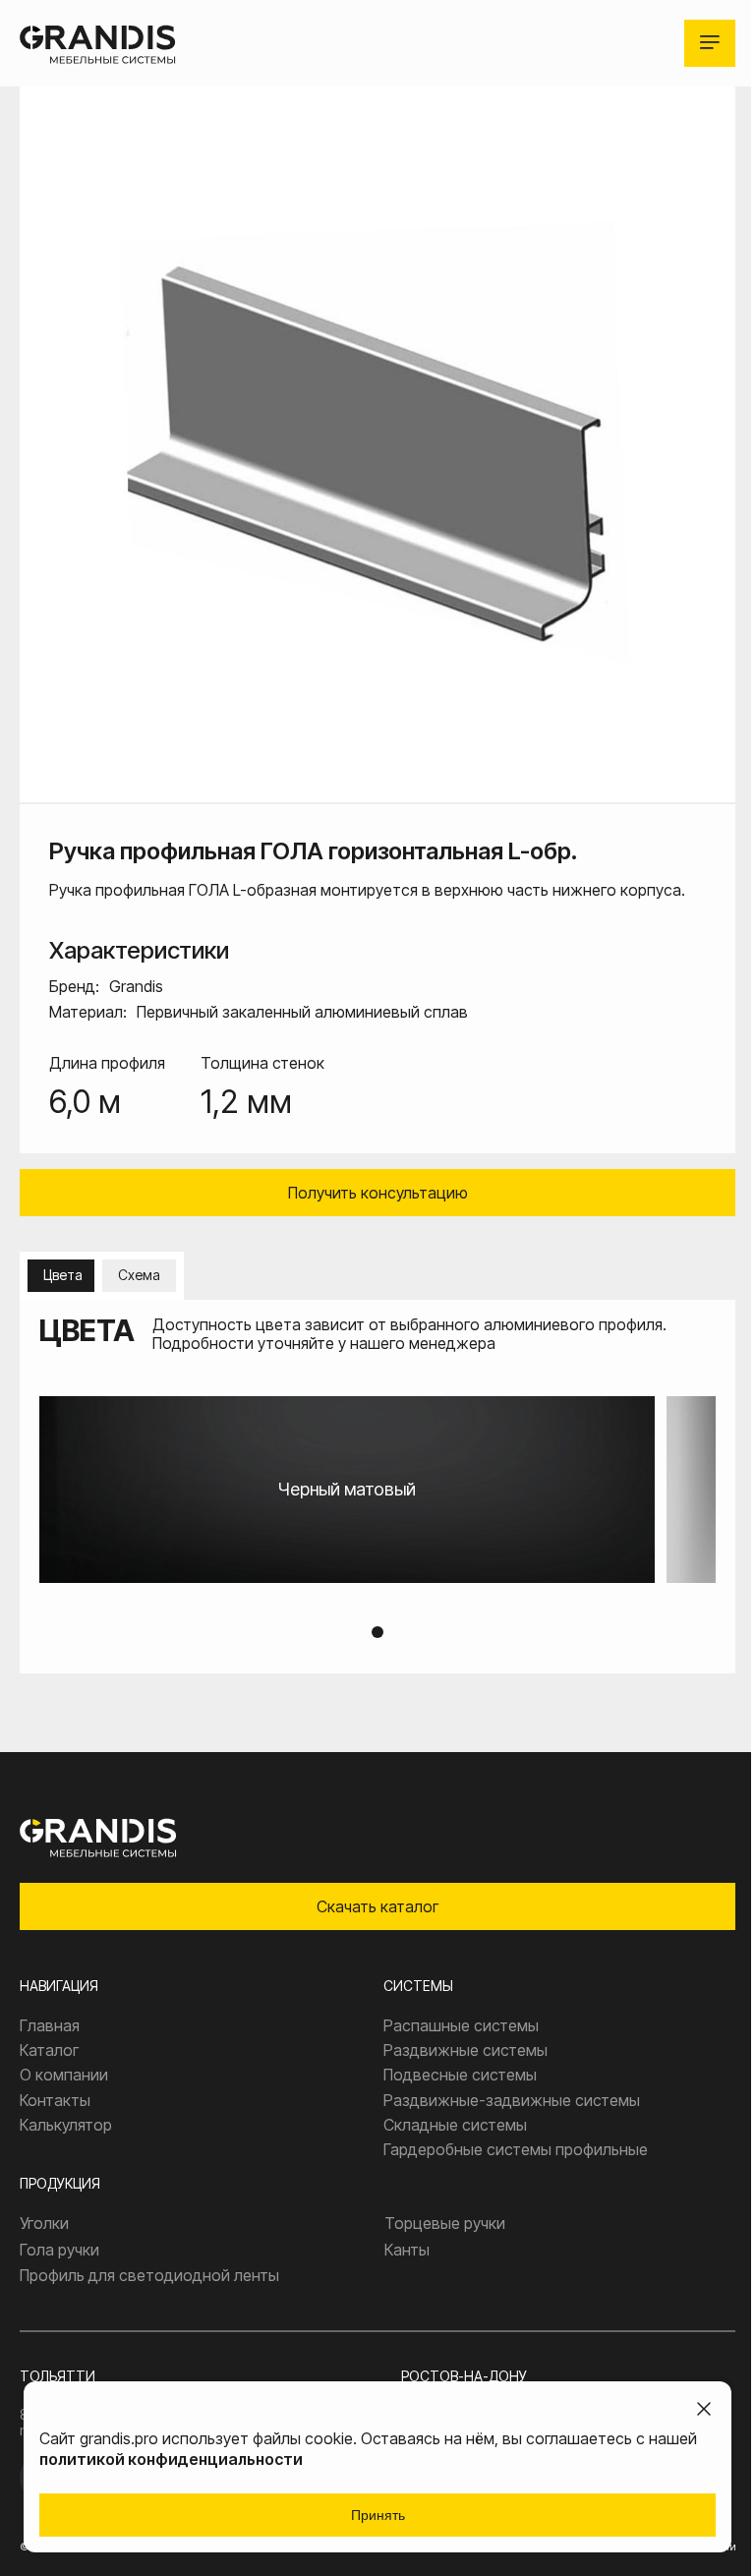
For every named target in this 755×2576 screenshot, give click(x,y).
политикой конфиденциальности (171, 2459)
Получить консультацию (378, 1193)
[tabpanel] (377, 1490)
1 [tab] (377, 1632)
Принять (378, 2515)
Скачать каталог (377, 1906)
